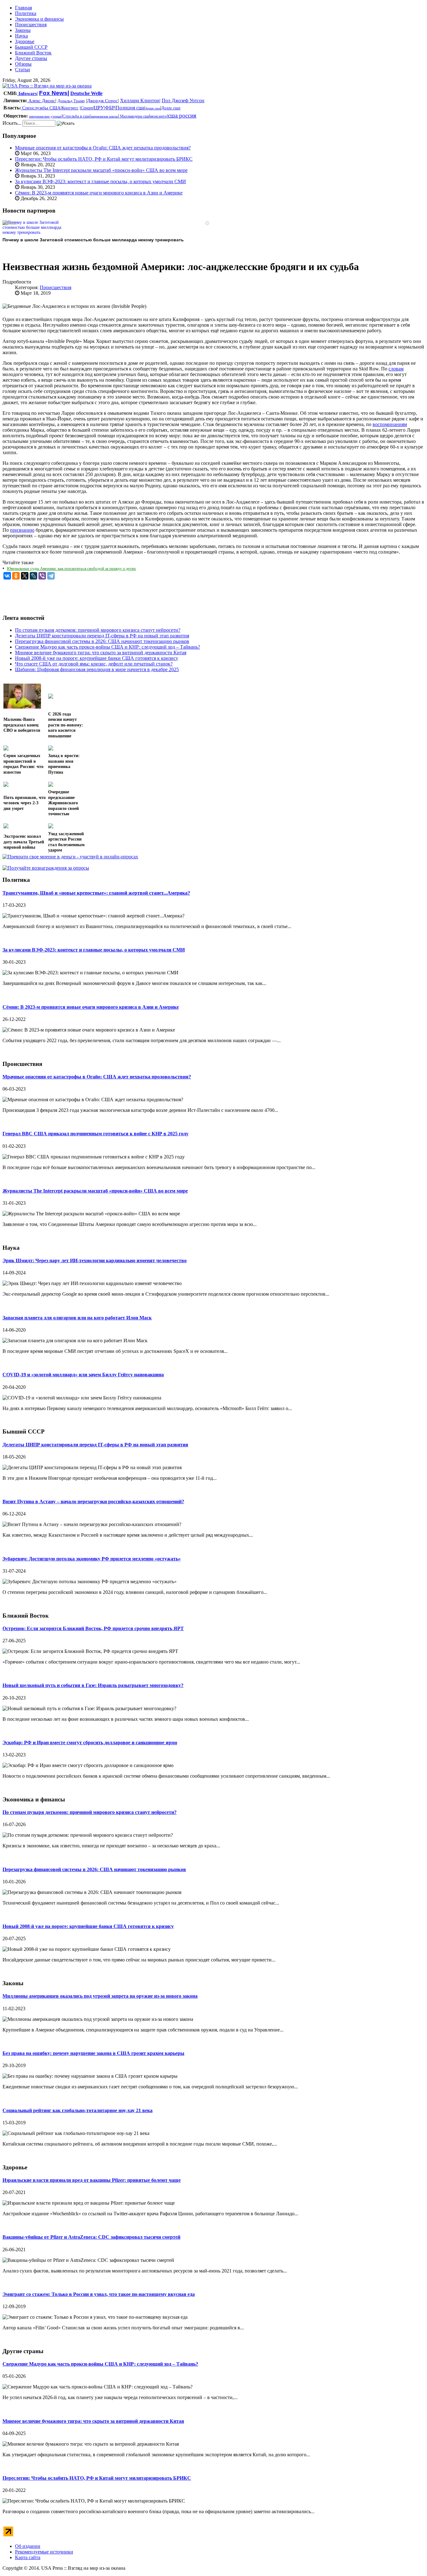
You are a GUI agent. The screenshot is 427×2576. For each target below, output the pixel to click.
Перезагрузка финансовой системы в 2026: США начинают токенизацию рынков (94, 1869)
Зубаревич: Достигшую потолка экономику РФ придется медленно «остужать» (92, 1559)
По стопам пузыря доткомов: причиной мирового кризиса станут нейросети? (90, 1812)
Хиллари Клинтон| (140, 100)
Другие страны (31, 58)
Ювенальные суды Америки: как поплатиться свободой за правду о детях (71, 568)
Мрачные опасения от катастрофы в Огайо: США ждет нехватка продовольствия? (103, 148)
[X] (25, 576)
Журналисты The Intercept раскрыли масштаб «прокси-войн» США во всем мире (101, 170)
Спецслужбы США (41, 108)
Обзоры (23, 64)
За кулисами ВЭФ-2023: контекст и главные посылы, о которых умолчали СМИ (100, 181)
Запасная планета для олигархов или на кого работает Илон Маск (77, 1318)
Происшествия (31, 25)
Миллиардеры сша (134, 116)
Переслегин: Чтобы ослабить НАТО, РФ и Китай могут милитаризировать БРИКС (104, 159)
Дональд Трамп (71, 101)
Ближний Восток (33, 53)
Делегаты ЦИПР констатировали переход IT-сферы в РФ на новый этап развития (95, 1445)
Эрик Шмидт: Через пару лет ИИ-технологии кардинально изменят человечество (95, 1260)
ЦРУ (99, 108)
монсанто (158, 116)
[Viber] (42, 576)
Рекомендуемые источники (44, 2552)
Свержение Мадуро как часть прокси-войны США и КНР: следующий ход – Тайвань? (100, 2364)
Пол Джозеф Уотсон (183, 100)
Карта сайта (28, 2557)
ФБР (110, 108)
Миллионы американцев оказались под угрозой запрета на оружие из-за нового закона (100, 1996)
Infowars (27, 93)
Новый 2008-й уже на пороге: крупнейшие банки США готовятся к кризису (88, 1926)
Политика (26, 13)
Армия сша (153, 108)
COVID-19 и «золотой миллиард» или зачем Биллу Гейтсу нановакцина (83, 1375)
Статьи (23, 70)
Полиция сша (130, 108)
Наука (21, 36)
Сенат (87, 108)
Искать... (12, 123)
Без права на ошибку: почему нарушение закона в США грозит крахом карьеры (93, 2053)
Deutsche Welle (86, 93)
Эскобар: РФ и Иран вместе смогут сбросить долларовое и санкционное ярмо (90, 1742)
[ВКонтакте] (7, 576)
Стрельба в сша (76, 116)
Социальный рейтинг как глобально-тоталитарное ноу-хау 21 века (78, 2110)
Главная (23, 8)
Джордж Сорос (102, 101)
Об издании (28, 2546)
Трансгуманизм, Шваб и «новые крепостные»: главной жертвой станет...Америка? (96, 893)
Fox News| (54, 93)
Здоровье (25, 41)
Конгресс (70, 108)
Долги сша (171, 108)
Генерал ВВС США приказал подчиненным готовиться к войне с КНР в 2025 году (95, 1134)
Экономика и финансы (39, 19)
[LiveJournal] (33, 576)
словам (396, 369)
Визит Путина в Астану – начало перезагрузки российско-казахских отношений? (93, 1501)
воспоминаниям (390, 424)
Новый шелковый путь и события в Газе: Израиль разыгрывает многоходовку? (93, 1685)
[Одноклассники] (16, 576)
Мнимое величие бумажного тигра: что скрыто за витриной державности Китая (93, 2421)
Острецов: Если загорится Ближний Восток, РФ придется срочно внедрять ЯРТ (93, 1628)
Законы (23, 30)
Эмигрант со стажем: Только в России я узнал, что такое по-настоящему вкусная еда (99, 2294)
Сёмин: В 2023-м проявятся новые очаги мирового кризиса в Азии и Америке (99, 193)
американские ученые (45, 116)
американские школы (104, 116)
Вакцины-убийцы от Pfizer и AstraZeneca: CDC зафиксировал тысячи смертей (91, 2237)
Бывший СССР (31, 47)
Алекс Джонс (41, 101)
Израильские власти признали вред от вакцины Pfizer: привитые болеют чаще (92, 2180)
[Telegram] (51, 576)
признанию (22, 530)
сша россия (182, 115)
